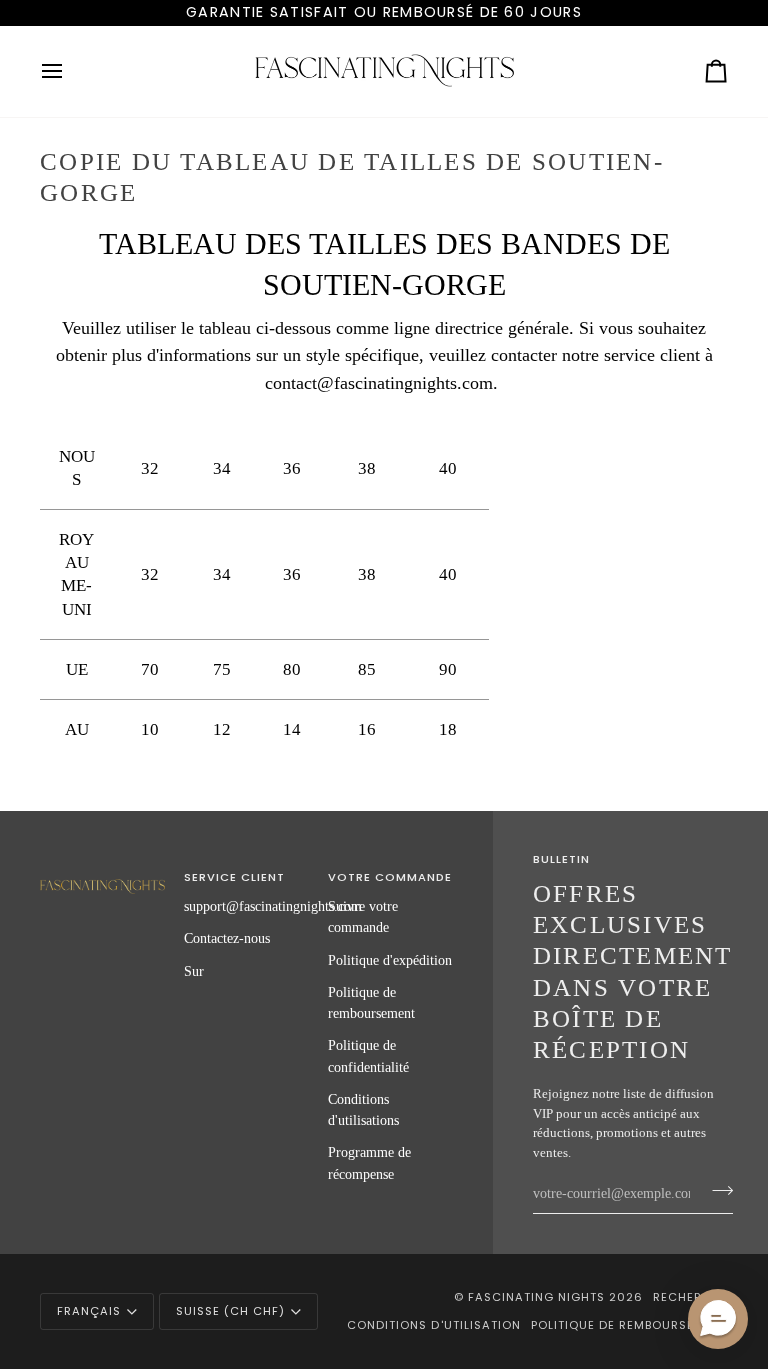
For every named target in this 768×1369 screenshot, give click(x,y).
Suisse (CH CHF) (230, 1311)
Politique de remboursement (629, 1325)
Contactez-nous (227, 938)
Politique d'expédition (390, 960)
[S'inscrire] (716, 1191)
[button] (102, 874)
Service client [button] (234, 877)
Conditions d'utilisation (433, 1325)
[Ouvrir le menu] (70, 71)
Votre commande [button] (390, 877)
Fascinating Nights (536, 1297)
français (89, 1311)
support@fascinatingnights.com (273, 906)
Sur (194, 971)
